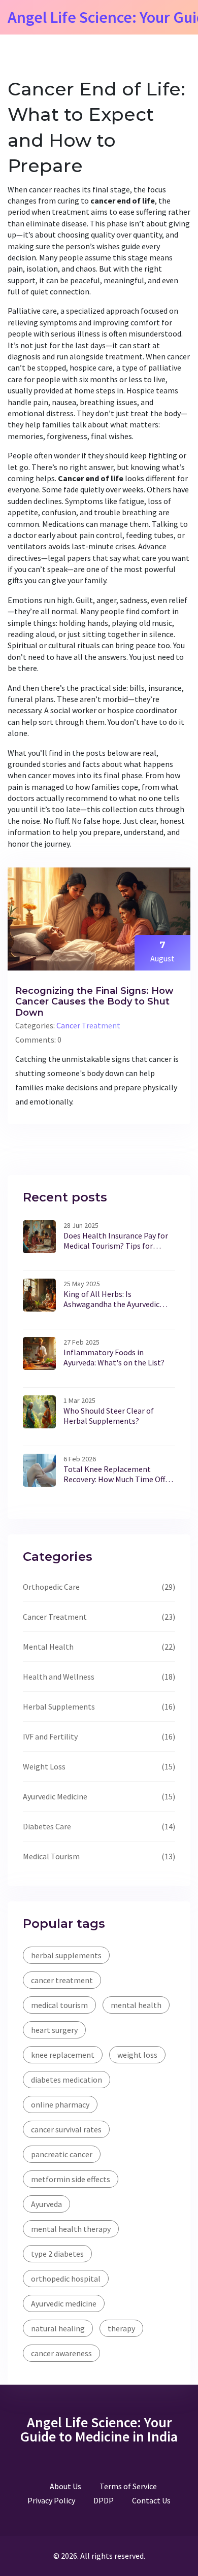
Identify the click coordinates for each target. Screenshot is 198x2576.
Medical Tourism (51, 1856)
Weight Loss (44, 1766)
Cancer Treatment (88, 1025)
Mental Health (48, 1647)
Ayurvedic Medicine (55, 1796)
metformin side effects (71, 2179)
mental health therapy (71, 2229)
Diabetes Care (47, 1826)
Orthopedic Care (51, 1587)
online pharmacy (60, 2104)
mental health (136, 2005)
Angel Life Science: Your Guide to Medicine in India (99, 2429)
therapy (121, 2328)
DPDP (104, 2500)
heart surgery (54, 2030)
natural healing (58, 2328)
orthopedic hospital (66, 2279)
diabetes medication (67, 2080)
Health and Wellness (59, 1677)
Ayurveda (46, 2204)
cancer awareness (61, 2353)
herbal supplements (66, 1955)
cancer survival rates (66, 2129)
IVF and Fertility (50, 1736)
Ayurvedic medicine (64, 2303)
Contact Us (151, 2500)
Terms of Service (128, 2486)
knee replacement (63, 2055)
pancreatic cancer (62, 2154)
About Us (65, 2486)
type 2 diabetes (57, 2254)
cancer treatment (62, 1980)
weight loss (137, 2055)
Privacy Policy (51, 2500)
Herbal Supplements (59, 1707)
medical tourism (59, 2005)
